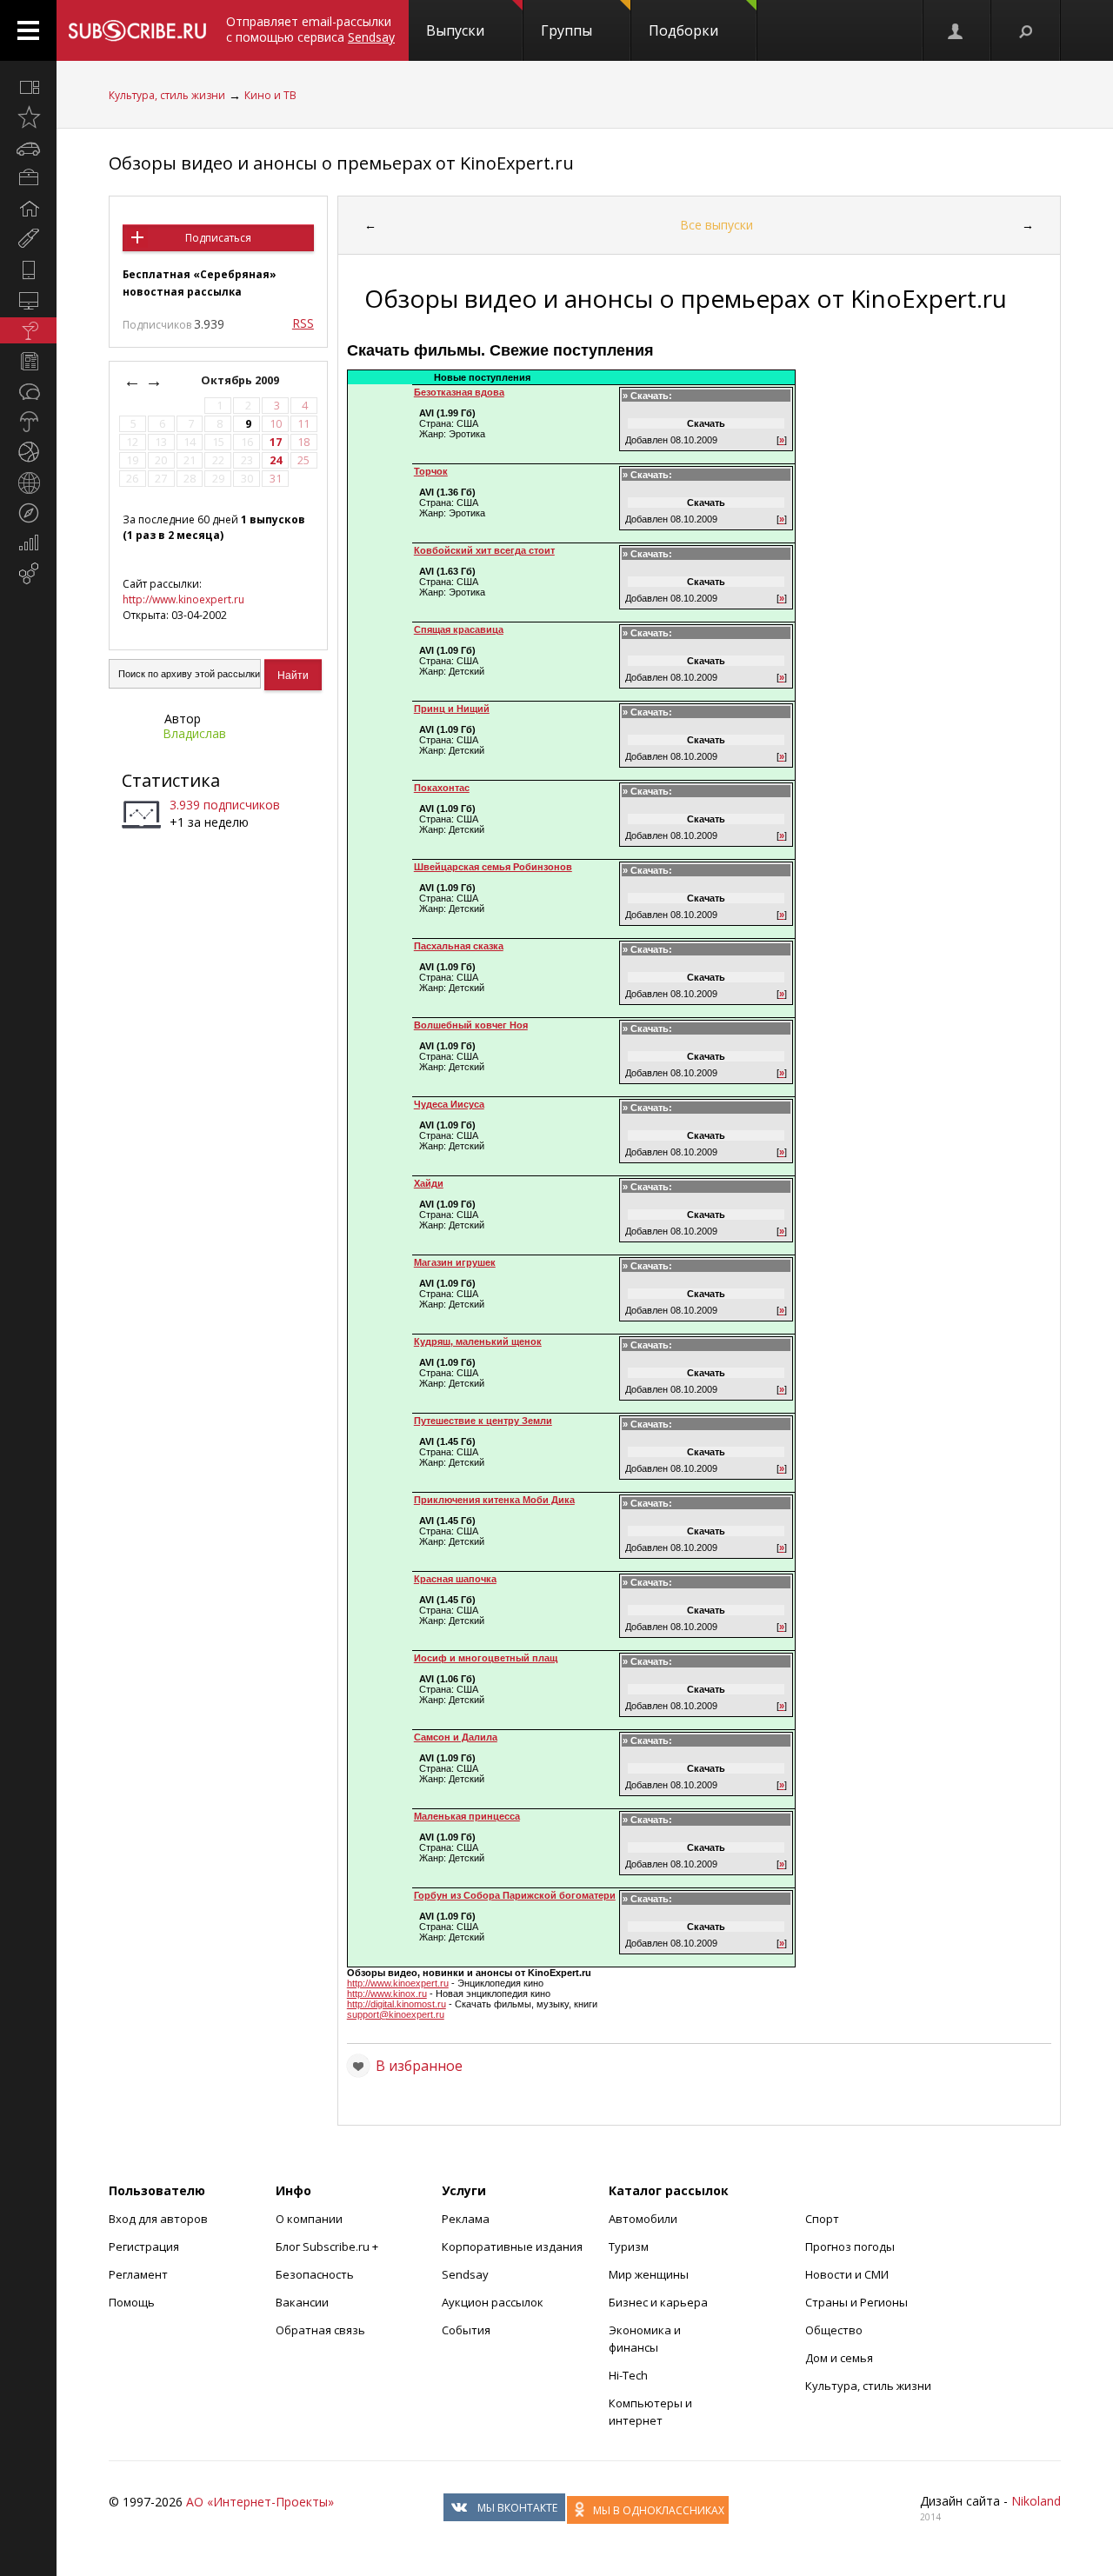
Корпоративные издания (512, 2247)
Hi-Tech (628, 2375)
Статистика (171, 780)
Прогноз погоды (850, 2247)
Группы (566, 30)
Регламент (138, 2274)
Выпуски (455, 30)
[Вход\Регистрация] (956, 30)
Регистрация (144, 2247)
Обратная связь (320, 2330)
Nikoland (1036, 2501)
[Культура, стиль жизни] (28, 330)
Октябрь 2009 (241, 380)
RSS (303, 323)
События (466, 2330)
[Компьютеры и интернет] (28, 300)
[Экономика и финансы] (28, 543)
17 (276, 442)
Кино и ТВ (270, 95)
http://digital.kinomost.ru (397, 2004)
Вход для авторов (158, 2219)
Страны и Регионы (856, 2302)
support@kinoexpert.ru (396, 2014)
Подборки (683, 30)
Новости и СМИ (847, 2274)
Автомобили (643, 2219)
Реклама (466, 2219)
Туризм (629, 2247)
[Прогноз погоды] (28, 422)
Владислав (194, 733)
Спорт (822, 2219)
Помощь (132, 2302)
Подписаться (218, 238)
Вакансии (302, 2302)
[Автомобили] (28, 148)
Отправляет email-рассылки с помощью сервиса (310, 29)
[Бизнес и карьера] (28, 178)
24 (276, 460)
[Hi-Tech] (28, 270)
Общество (834, 2330)
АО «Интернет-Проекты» (260, 2502)
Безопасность (315, 2274)
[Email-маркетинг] (28, 574)
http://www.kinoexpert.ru (183, 599)
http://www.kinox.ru (387, 1994)
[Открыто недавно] (28, 117)
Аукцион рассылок (493, 2302)
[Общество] (28, 391)
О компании (309, 2219)
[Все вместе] (28, 87)
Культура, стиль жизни (167, 95)
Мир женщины (649, 2274)
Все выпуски (716, 225)
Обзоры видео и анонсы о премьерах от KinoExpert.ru (341, 163)
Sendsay (465, 2274)
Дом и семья (839, 2358)
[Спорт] (28, 452)
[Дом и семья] (28, 209)
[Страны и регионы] (28, 483)
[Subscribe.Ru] (137, 30)
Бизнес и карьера (658, 2302)
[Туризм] (28, 513)
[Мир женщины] (28, 239)
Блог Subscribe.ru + (328, 2247)
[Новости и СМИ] (28, 361)
